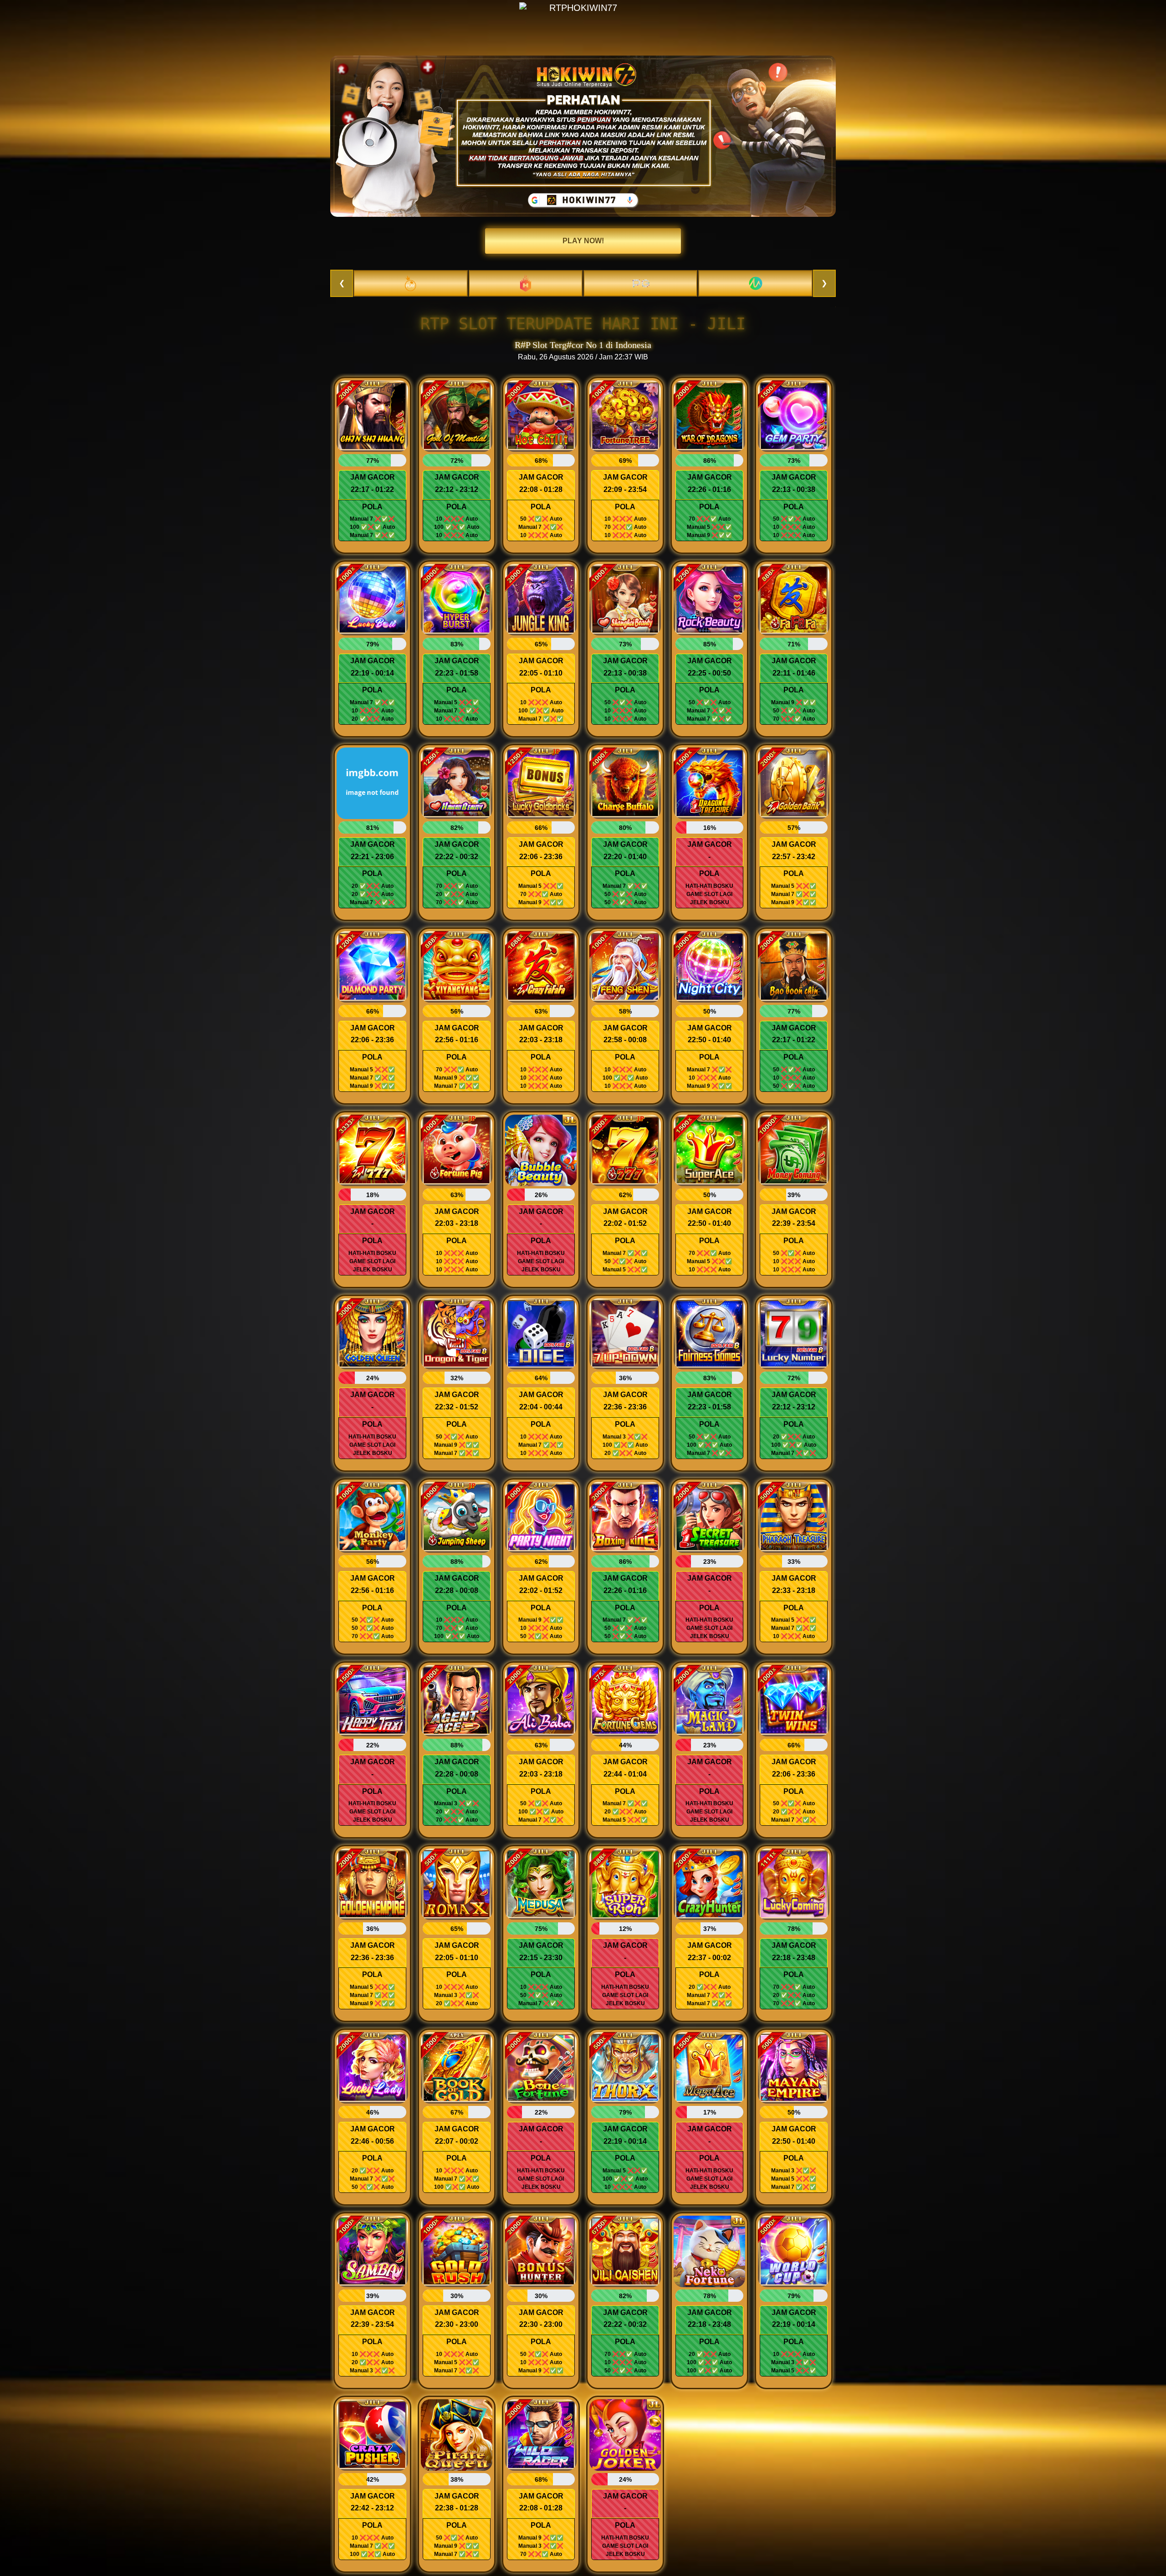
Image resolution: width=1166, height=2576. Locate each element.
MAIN (373, 418)
